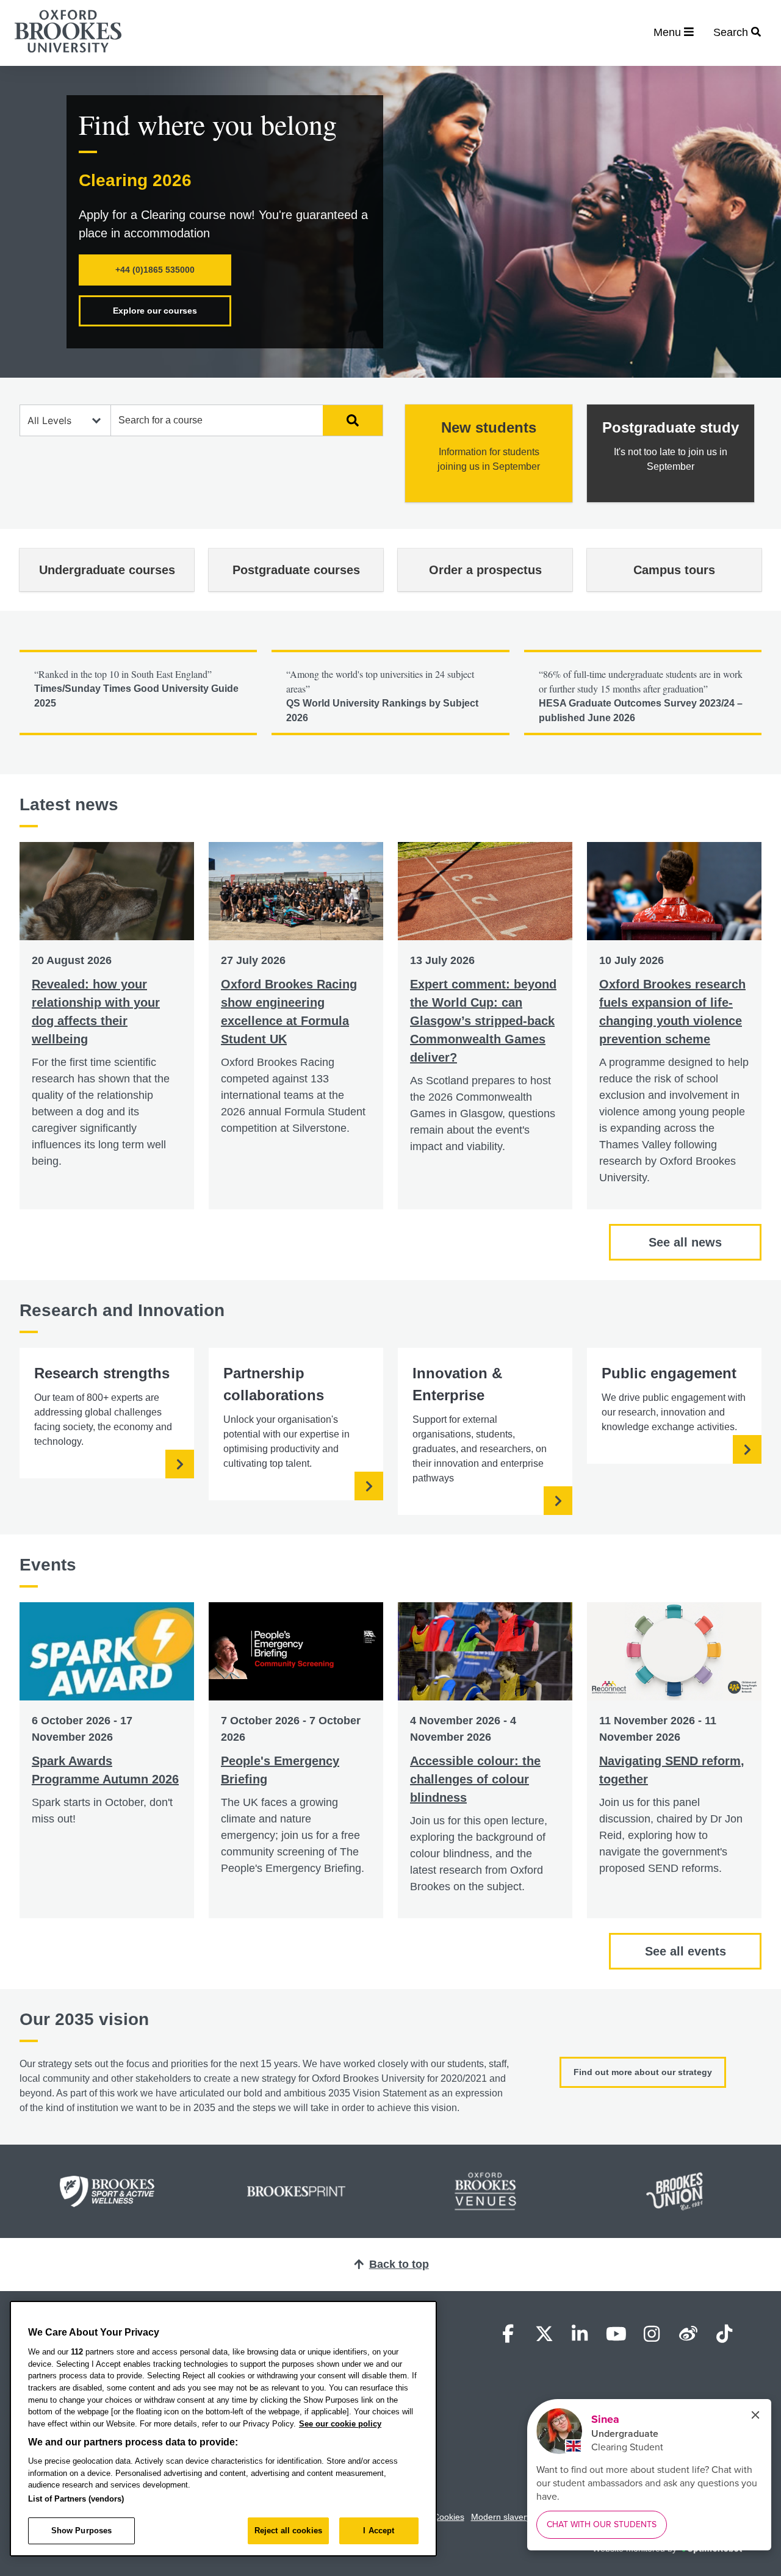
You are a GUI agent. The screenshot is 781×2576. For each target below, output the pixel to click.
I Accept (379, 2531)
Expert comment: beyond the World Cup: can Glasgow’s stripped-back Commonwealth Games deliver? (483, 1021)
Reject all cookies (288, 2531)
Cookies (449, 2517)
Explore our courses (155, 311)
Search (346, 420)
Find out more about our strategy (643, 2072)
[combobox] (217, 420)
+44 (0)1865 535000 (155, 270)
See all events (686, 1951)
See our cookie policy (340, 2424)
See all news (685, 1242)
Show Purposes (82, 2531)
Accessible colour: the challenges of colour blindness (475, 1779)
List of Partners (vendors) (76, 2499)
